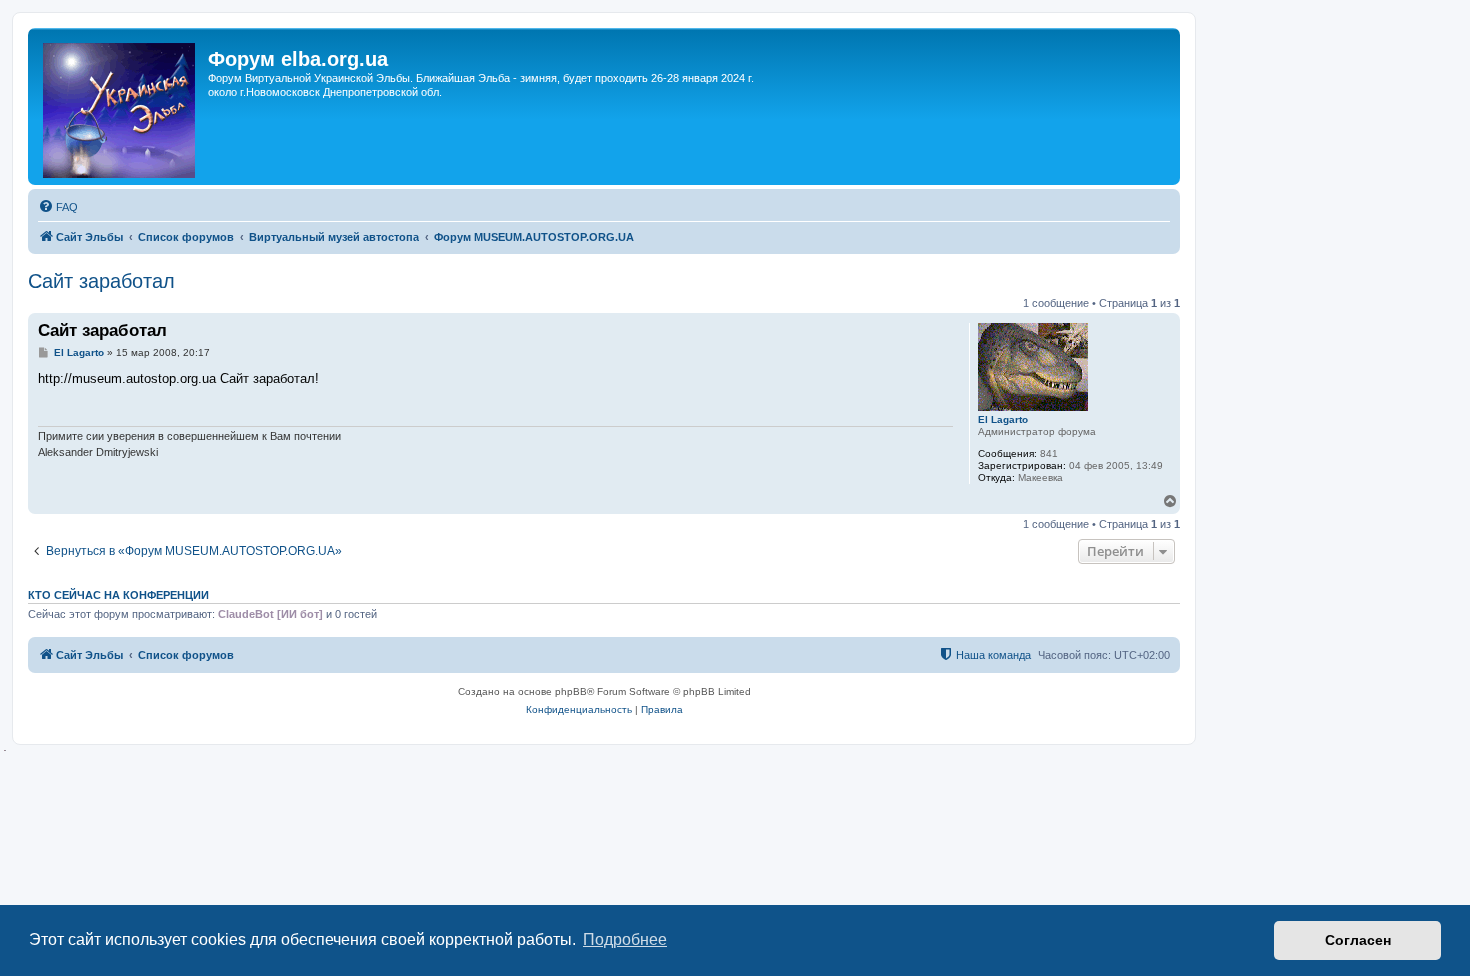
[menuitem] (58, 207)
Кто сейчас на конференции (118, 595)
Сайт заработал (101, 281)
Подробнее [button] (625, 939)
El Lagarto (1003, 419)
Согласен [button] (1358, 940)
